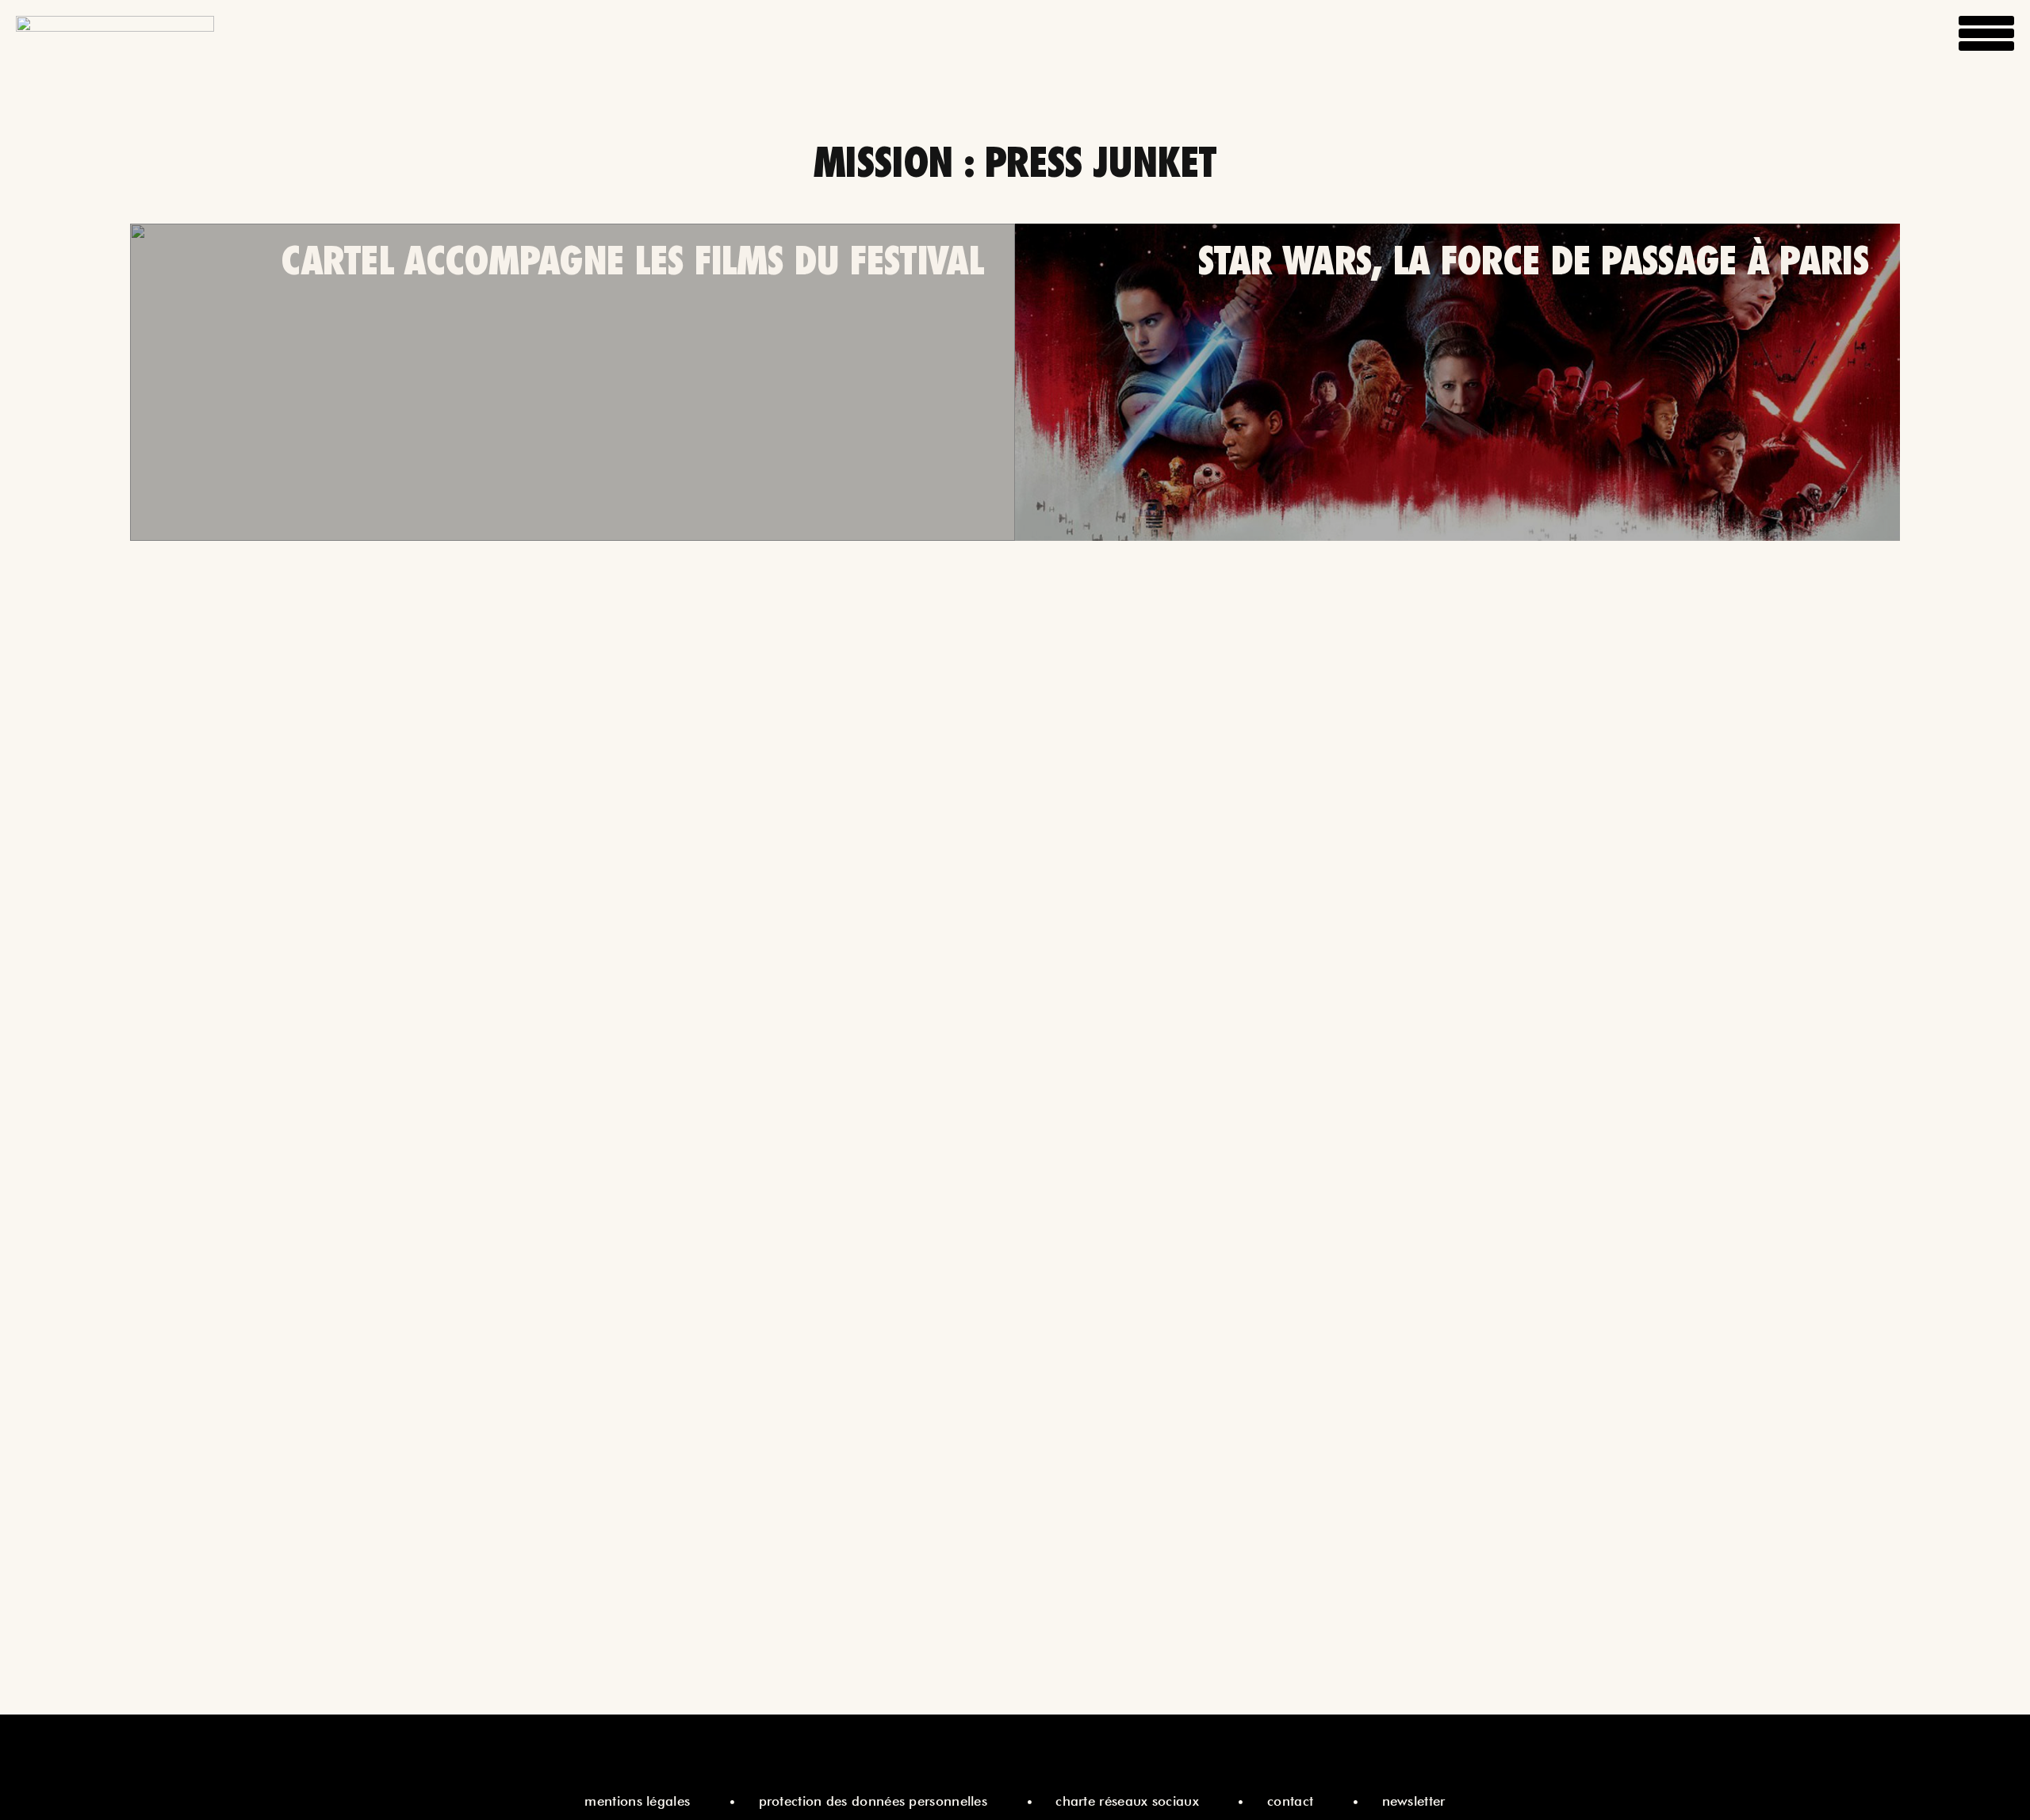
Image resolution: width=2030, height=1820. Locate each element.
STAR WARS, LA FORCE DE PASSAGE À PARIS (1533, 260)
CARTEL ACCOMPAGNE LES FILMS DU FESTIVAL (632, 260)
